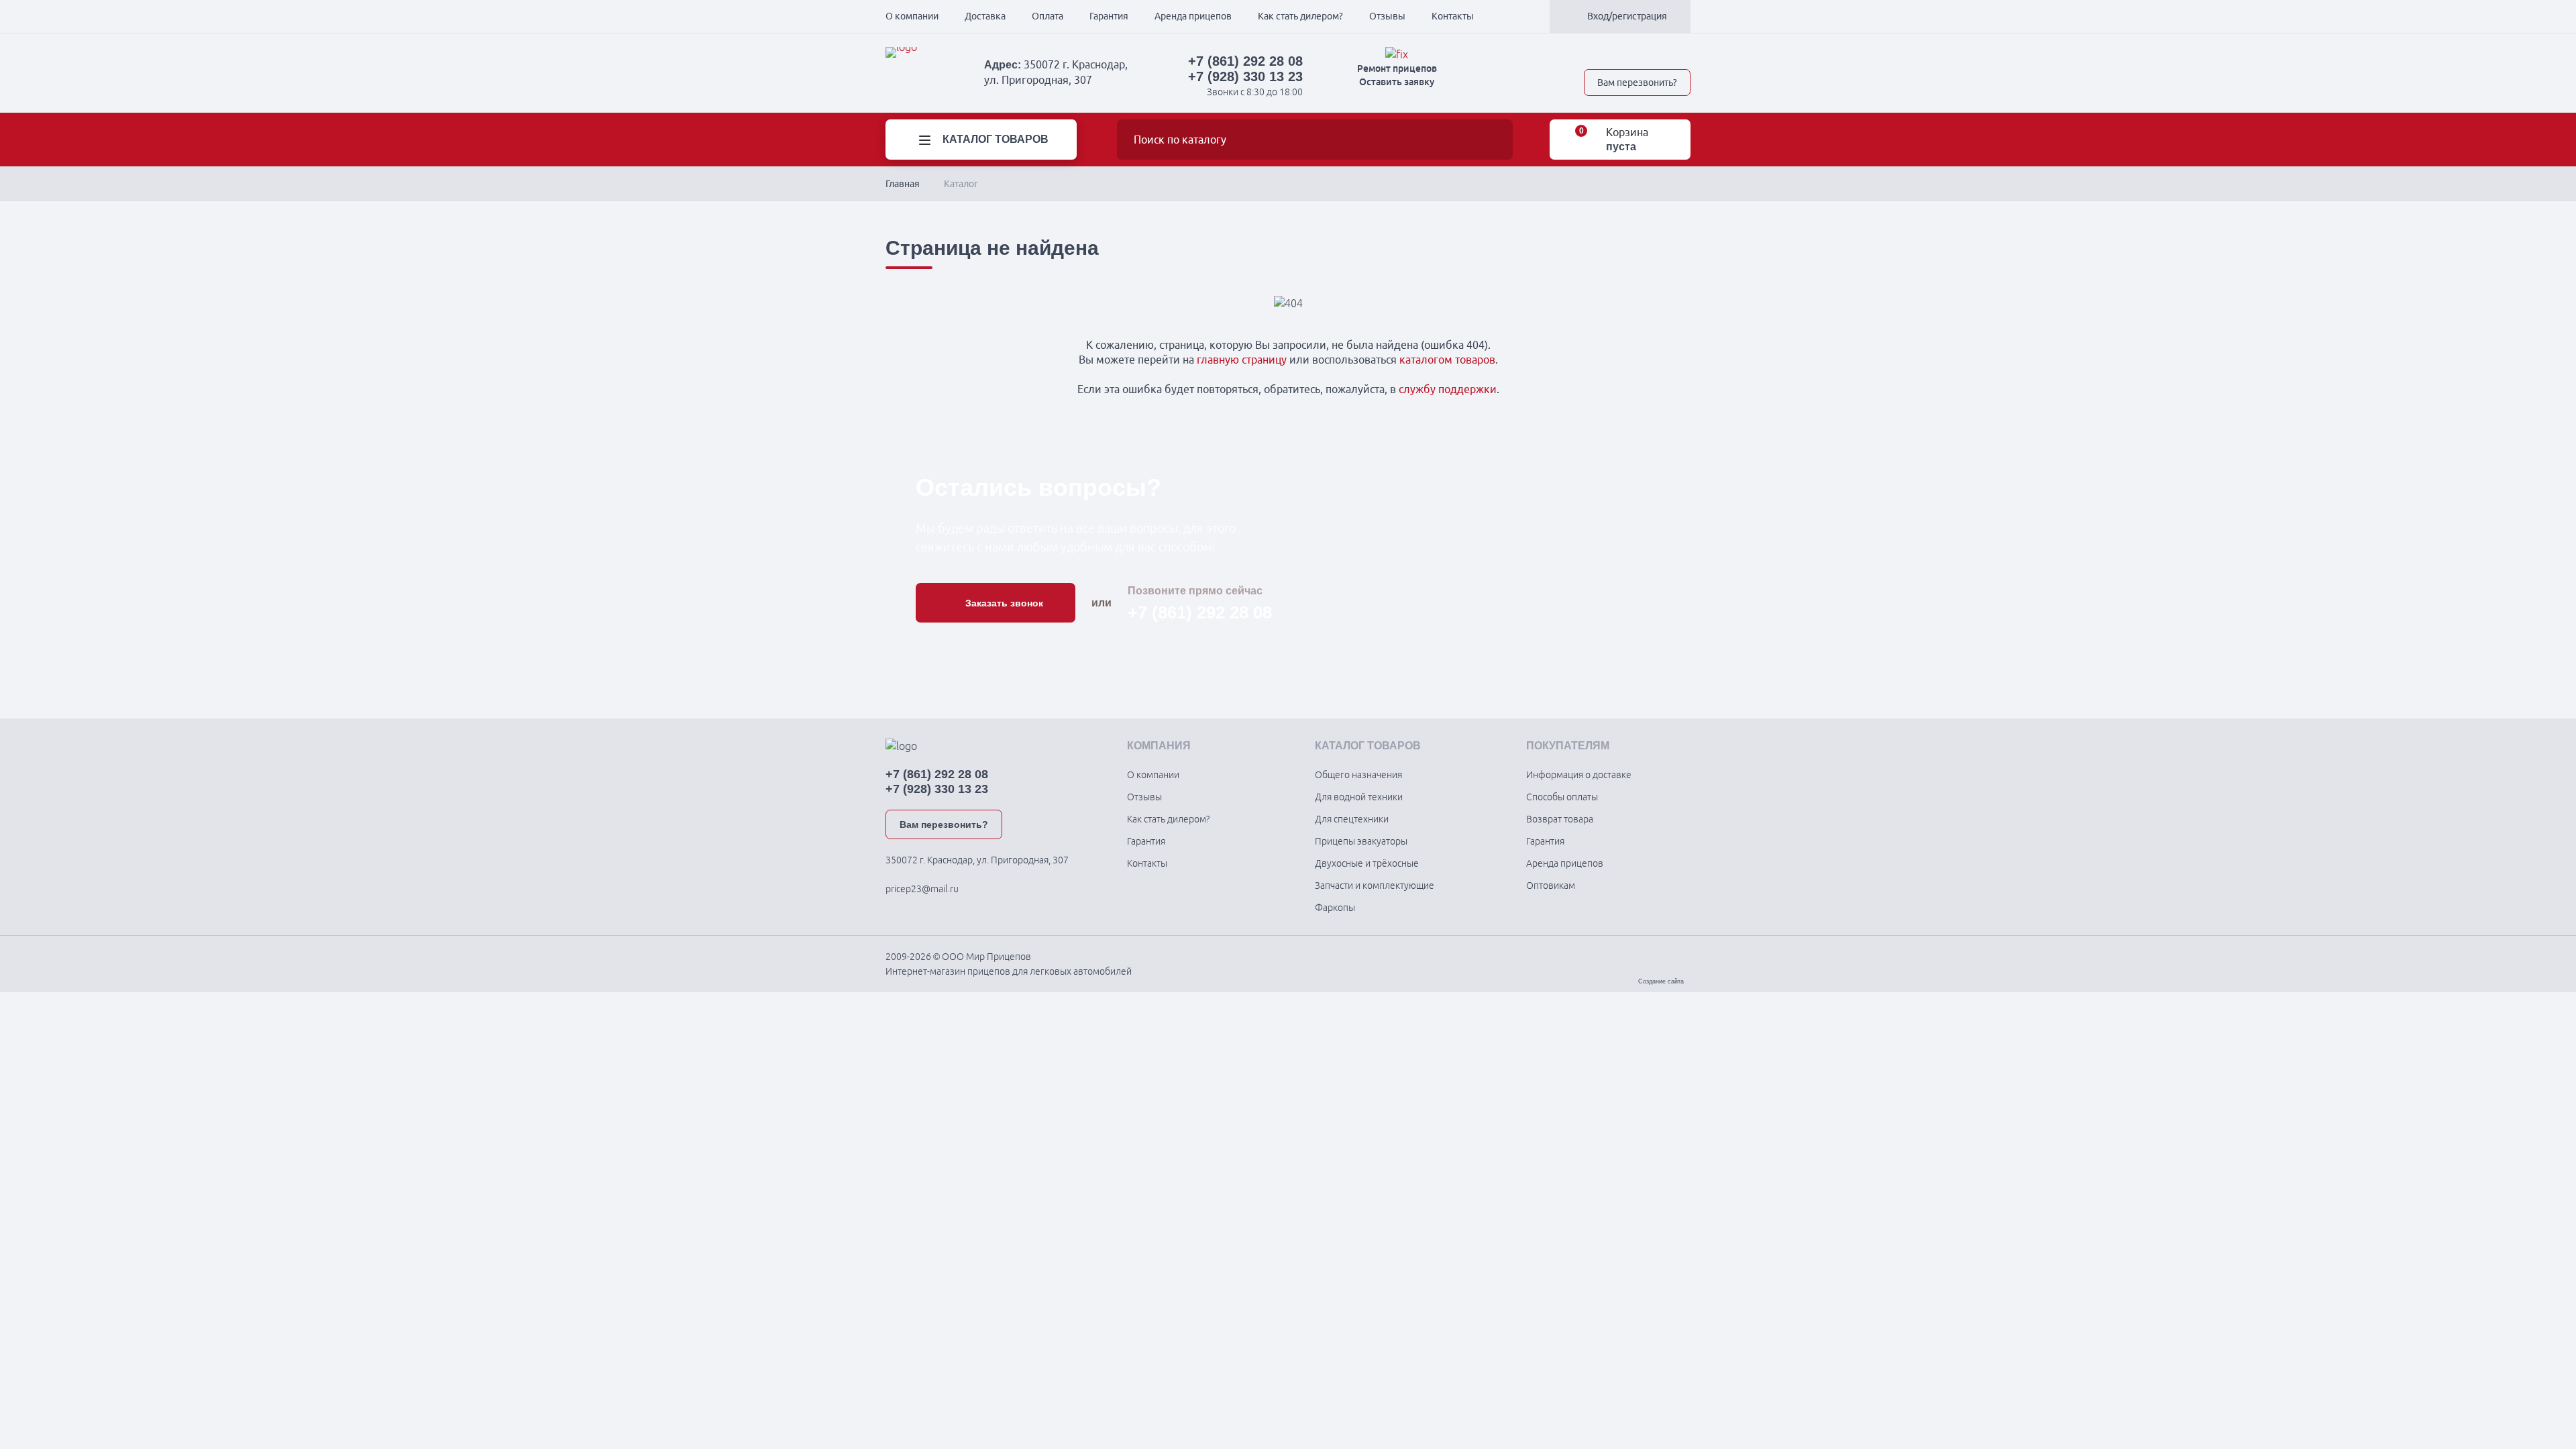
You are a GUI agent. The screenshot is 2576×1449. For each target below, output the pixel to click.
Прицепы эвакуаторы (1361, 841)
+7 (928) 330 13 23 (1245, 76)
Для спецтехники (1352, 819)
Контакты (1453, 16)
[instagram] (1685, 54)
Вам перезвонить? (1637, 83)
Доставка (985, 16)
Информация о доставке (1579, 775)
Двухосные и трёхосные (1367, 863)
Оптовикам (1551, 885)
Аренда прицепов (1193, 16)
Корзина (1627, 132)
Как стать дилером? (1300, 16)
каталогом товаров (1447, 360)
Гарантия (1109, 16)
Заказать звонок (1004, 603)
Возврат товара (1560, 819)
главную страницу (1242, 360)
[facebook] (1638, 54)
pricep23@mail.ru (922, 889)
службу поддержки (1448, 389)
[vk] (1591, 54)
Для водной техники (1359, 797)
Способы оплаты (1562, 797)
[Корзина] (1572, 141)
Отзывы (1387, 16)
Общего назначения (1358, 775)
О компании (912, 16)
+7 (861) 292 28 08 (1245, 61)
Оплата (1048, 16)
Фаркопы (1335, 908)
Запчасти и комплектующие (1375, 885)
